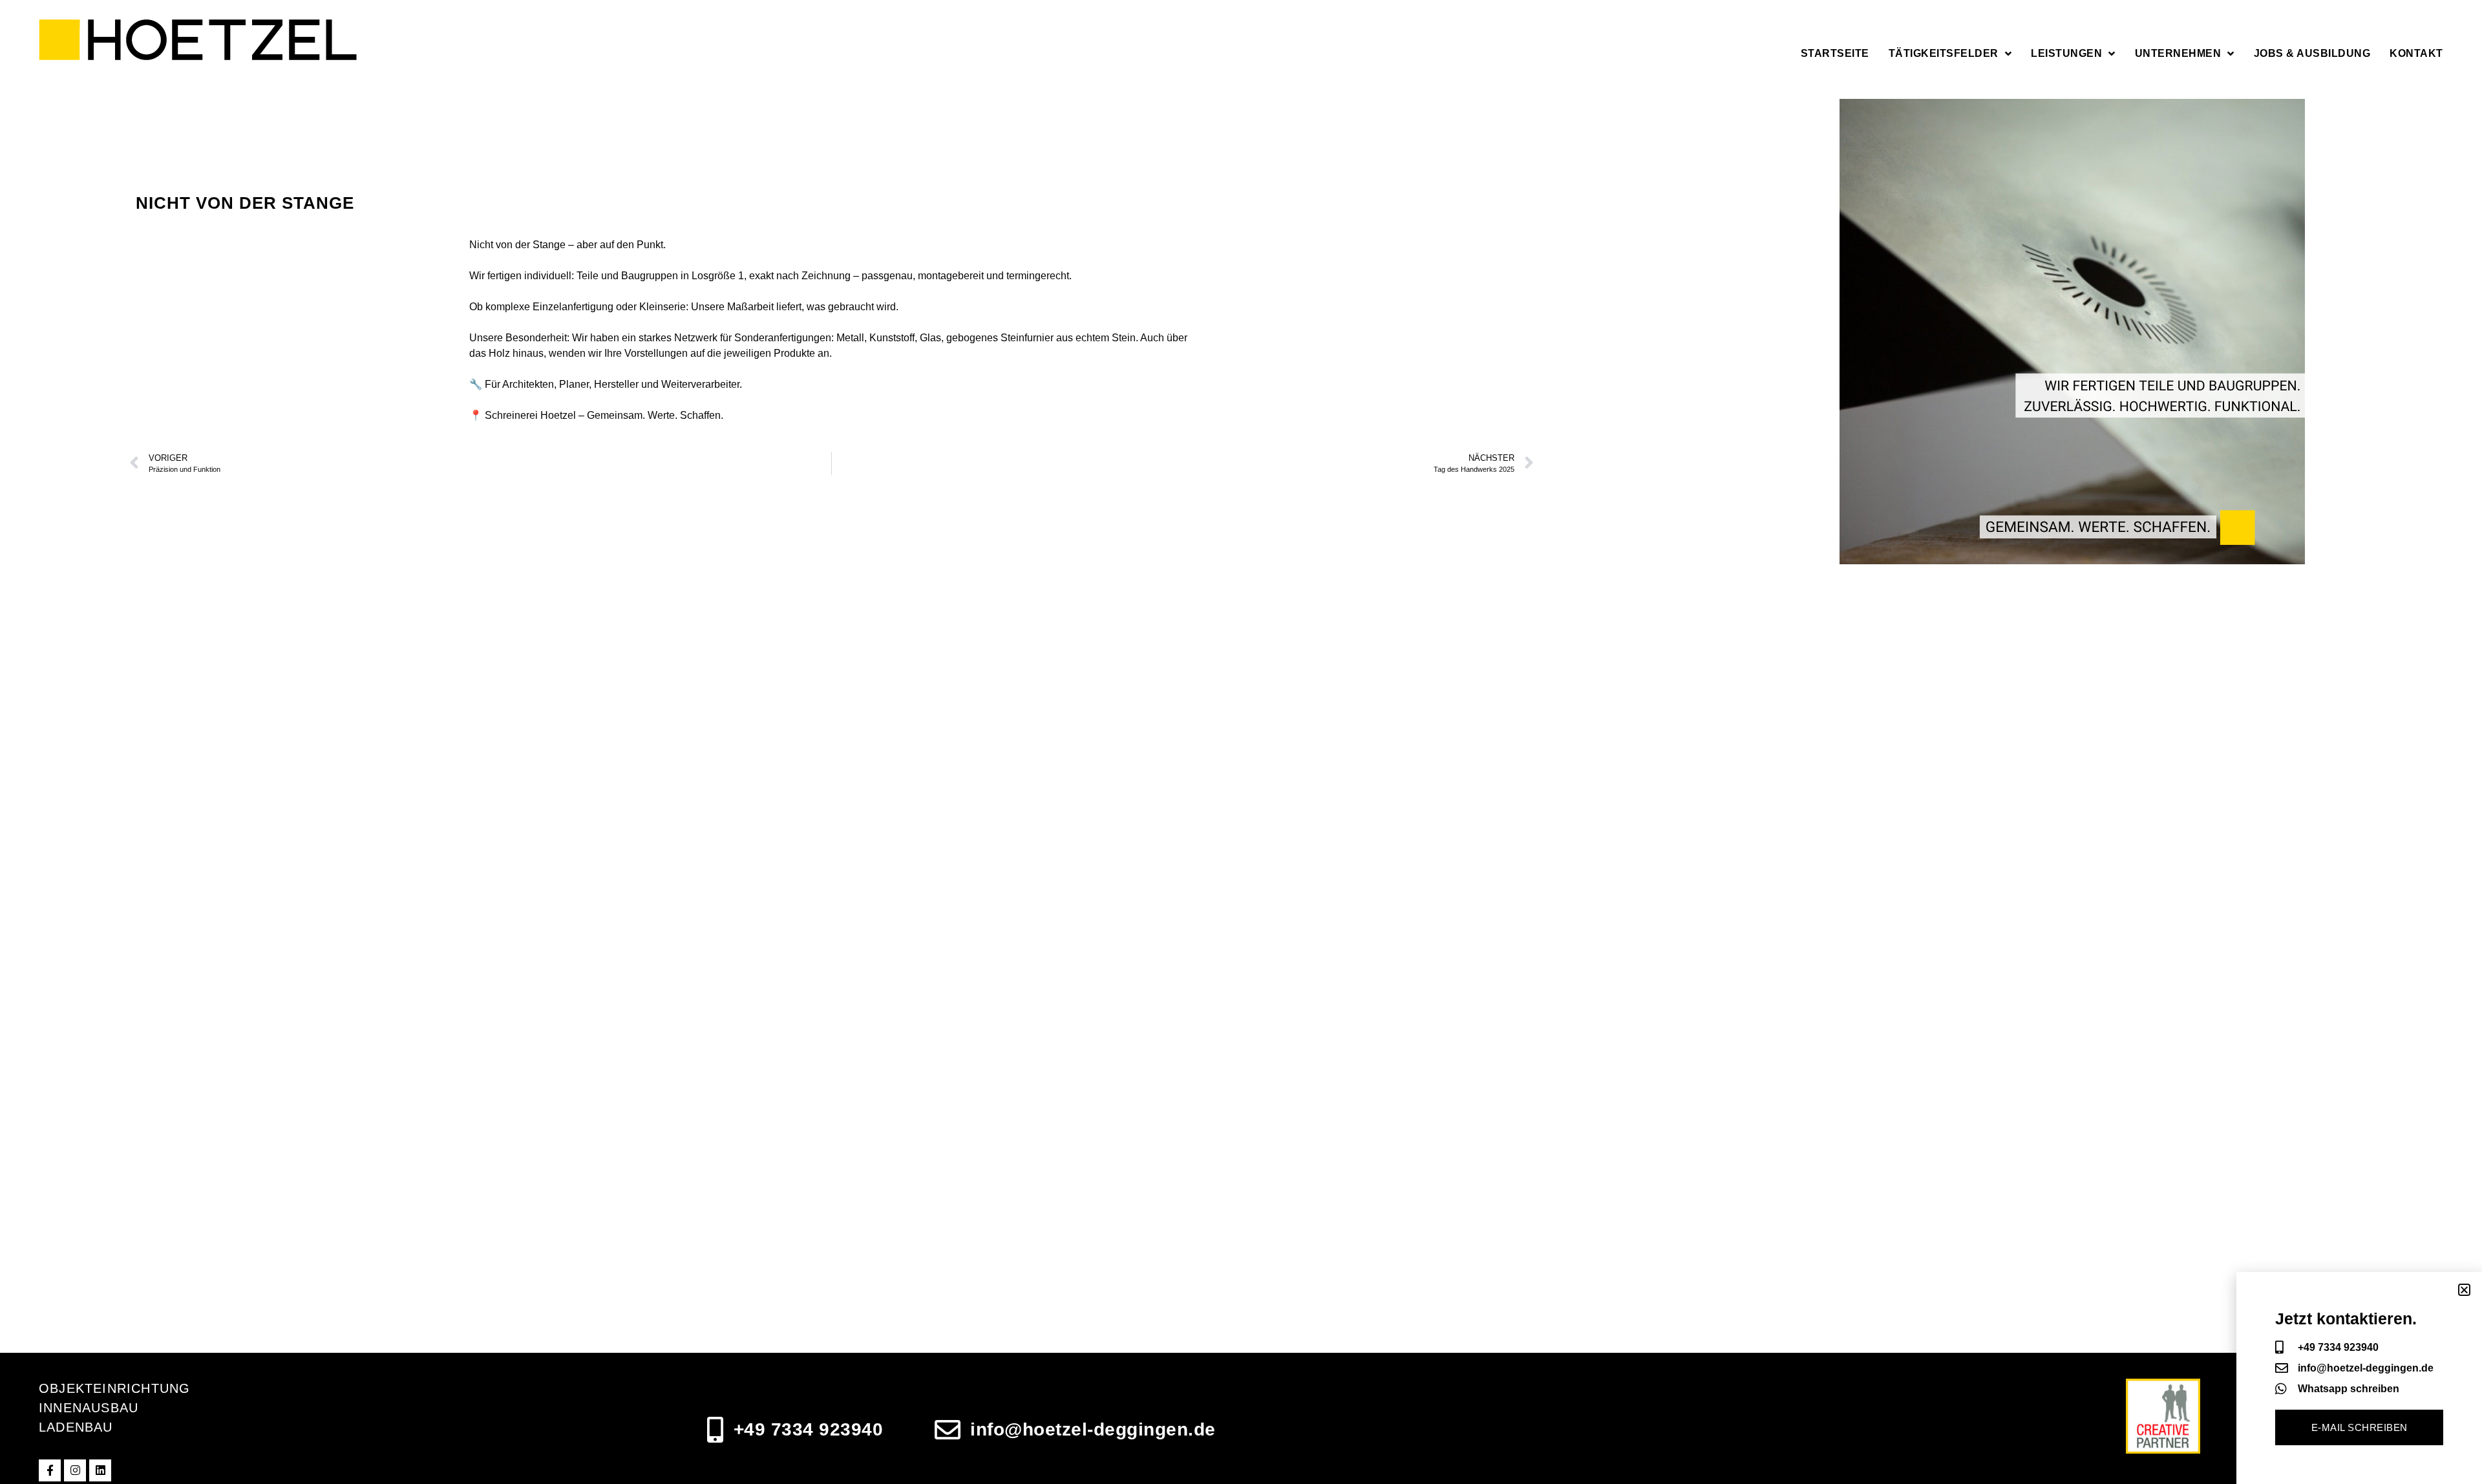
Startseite (1835, 53)
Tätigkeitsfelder (1944, 53)
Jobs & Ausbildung (2312, 53)
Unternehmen (2178, 53)
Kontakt (2416, 53)
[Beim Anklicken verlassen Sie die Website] (50, 1470)
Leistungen (2066, 53)
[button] (2464, 1290)
